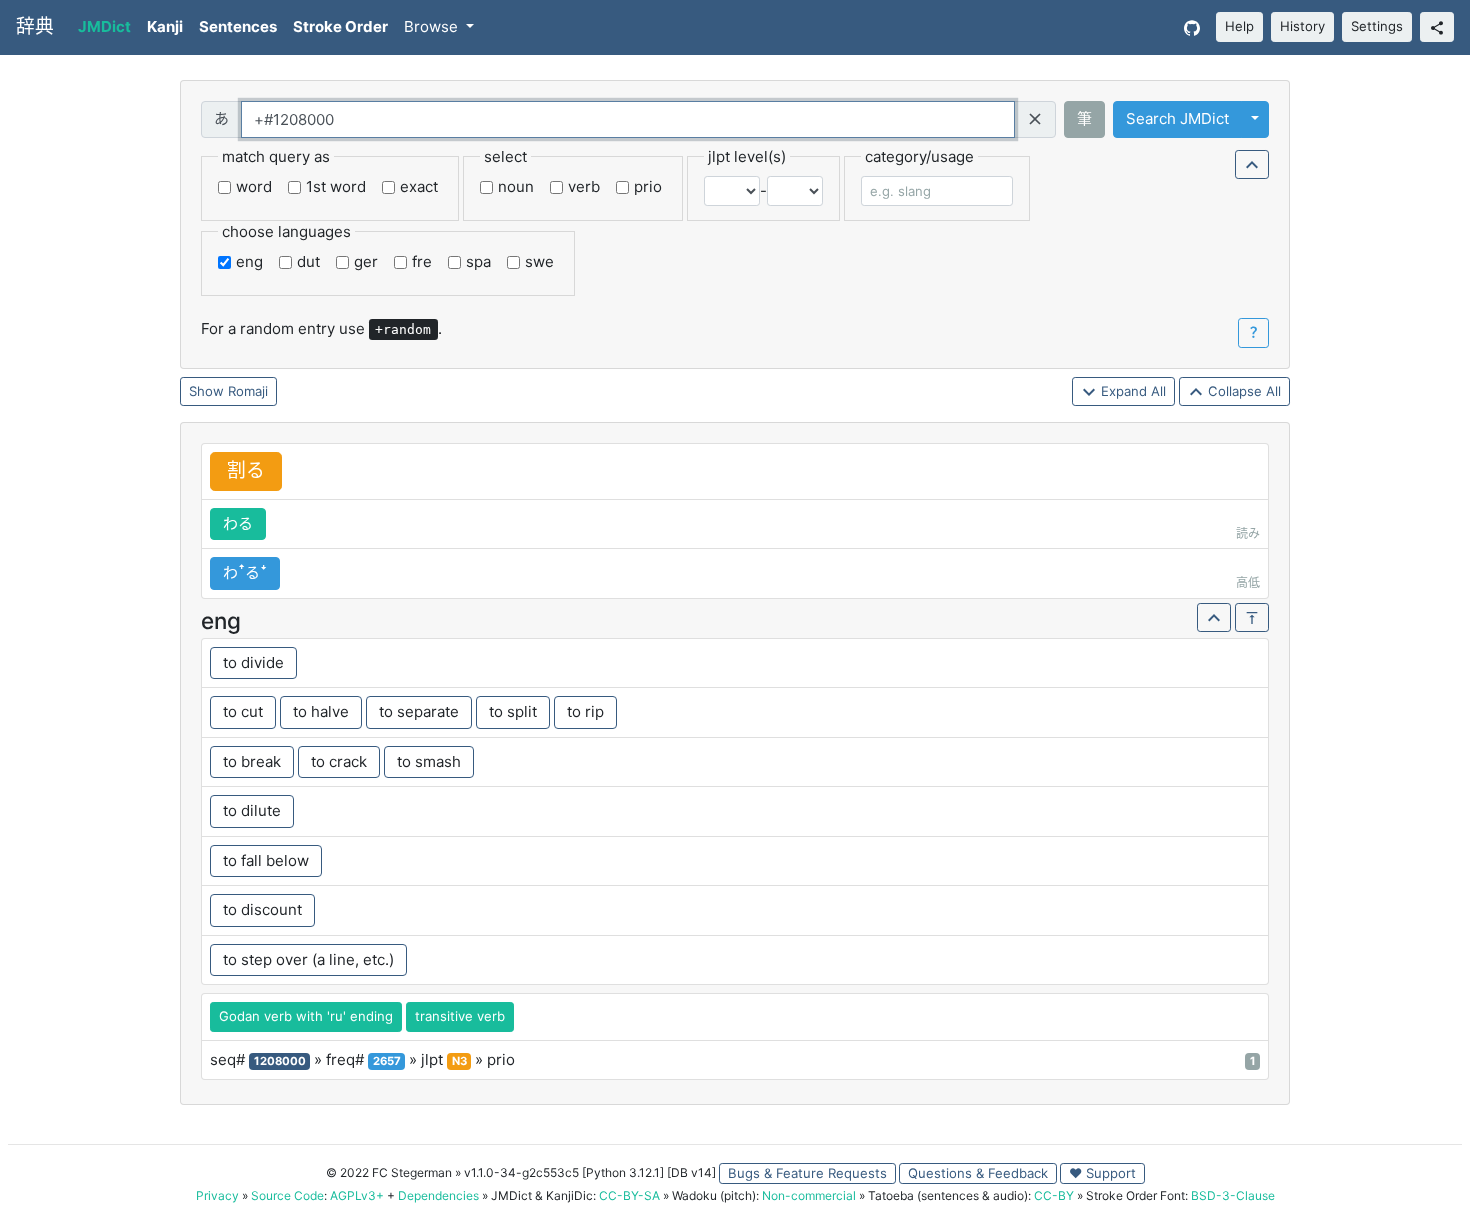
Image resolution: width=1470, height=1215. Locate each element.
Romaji (248, 391)
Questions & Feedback (978, 1173)
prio (648, 186)
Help (1239, 26)
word (254, 186)
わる (238, 523)
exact (419, 186)
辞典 (35, 26)
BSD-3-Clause (1233, 1195)
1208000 (280, 1061)
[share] (1437, 27)
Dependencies (438, 1195)
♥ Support (1102, 1173)
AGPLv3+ (357, 1195)
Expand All (1131, 391)
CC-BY (1054, 1195)
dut (308, 261)
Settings (1377, 26)
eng (249, 261)
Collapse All (1242, 391)
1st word (336, 186)
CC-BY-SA (629, 1195)
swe (539, 261)
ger (366, 261)
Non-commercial (809, 1195)
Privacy (217, 1195)
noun (516, 186)
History (1302, 26)
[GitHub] (1192, 27)
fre (422, 261)
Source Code (287, 1195)
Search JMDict (1177, 118)
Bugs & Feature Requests (807, 1173)
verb (584, 186)
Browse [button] (433, 26)
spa (478, 261)
